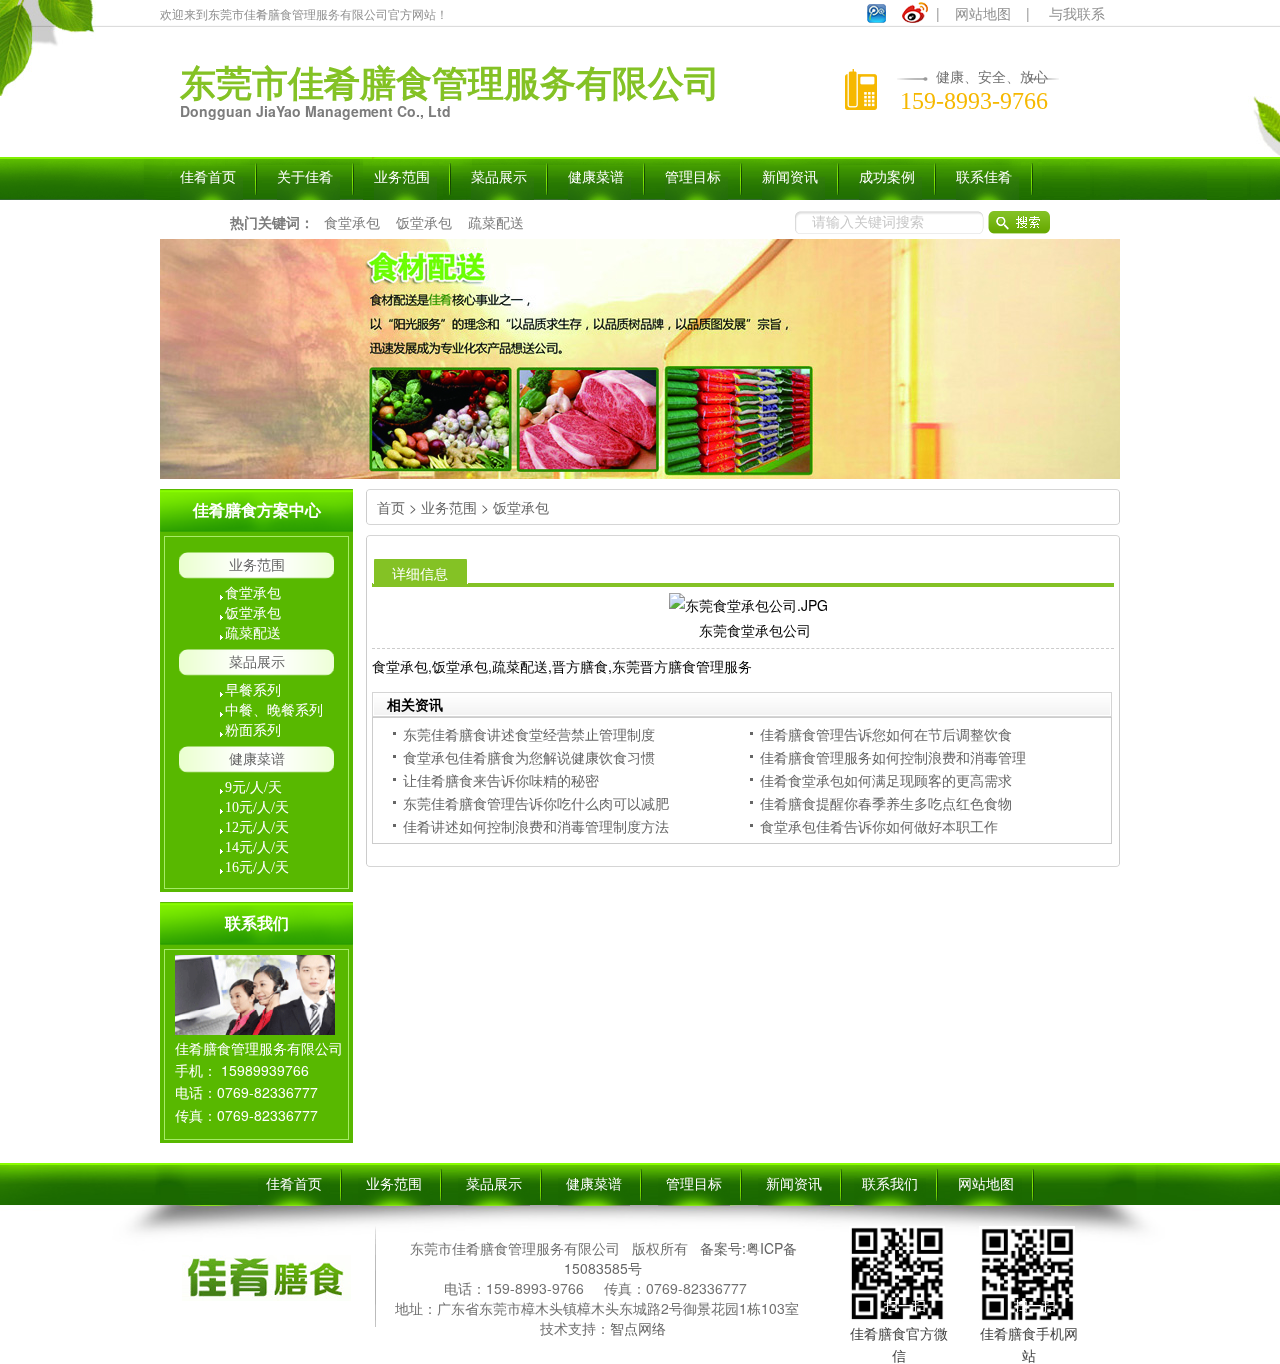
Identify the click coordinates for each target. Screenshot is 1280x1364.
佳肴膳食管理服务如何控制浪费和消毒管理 (893, 757)
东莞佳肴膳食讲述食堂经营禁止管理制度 (529, 734)
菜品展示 (257, 662)
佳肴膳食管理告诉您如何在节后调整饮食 (886, 734)
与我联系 (1077, 13)
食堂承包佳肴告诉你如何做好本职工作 (879, 826)
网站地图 (983, 13)
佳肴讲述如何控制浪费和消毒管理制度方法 (536, 826)
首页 (391, 507)
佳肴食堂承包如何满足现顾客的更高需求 (886, 780)
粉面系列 (253, 730)
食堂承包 (352, 222)
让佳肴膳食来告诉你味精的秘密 (501, 780)
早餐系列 (253, 690)
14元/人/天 (257, 847)
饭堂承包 (424, 222)
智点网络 (638, 1328)
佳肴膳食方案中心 (257, 510)
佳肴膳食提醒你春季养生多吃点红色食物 (886, 803)
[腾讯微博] (876, 17)
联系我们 (257, 923)
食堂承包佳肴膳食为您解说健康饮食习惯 (529, 757)
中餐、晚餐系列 (274, 710)
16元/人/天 (257, 867)
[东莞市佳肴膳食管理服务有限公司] (264, 1303)
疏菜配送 (496, 222)
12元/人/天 (257, 827)
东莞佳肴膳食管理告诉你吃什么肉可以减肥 (536, 803)
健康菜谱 (257, 759)
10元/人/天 (257, 807)
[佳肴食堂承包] (640, 359)
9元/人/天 (253, 787)
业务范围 (257, 565)
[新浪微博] (915, 17)
